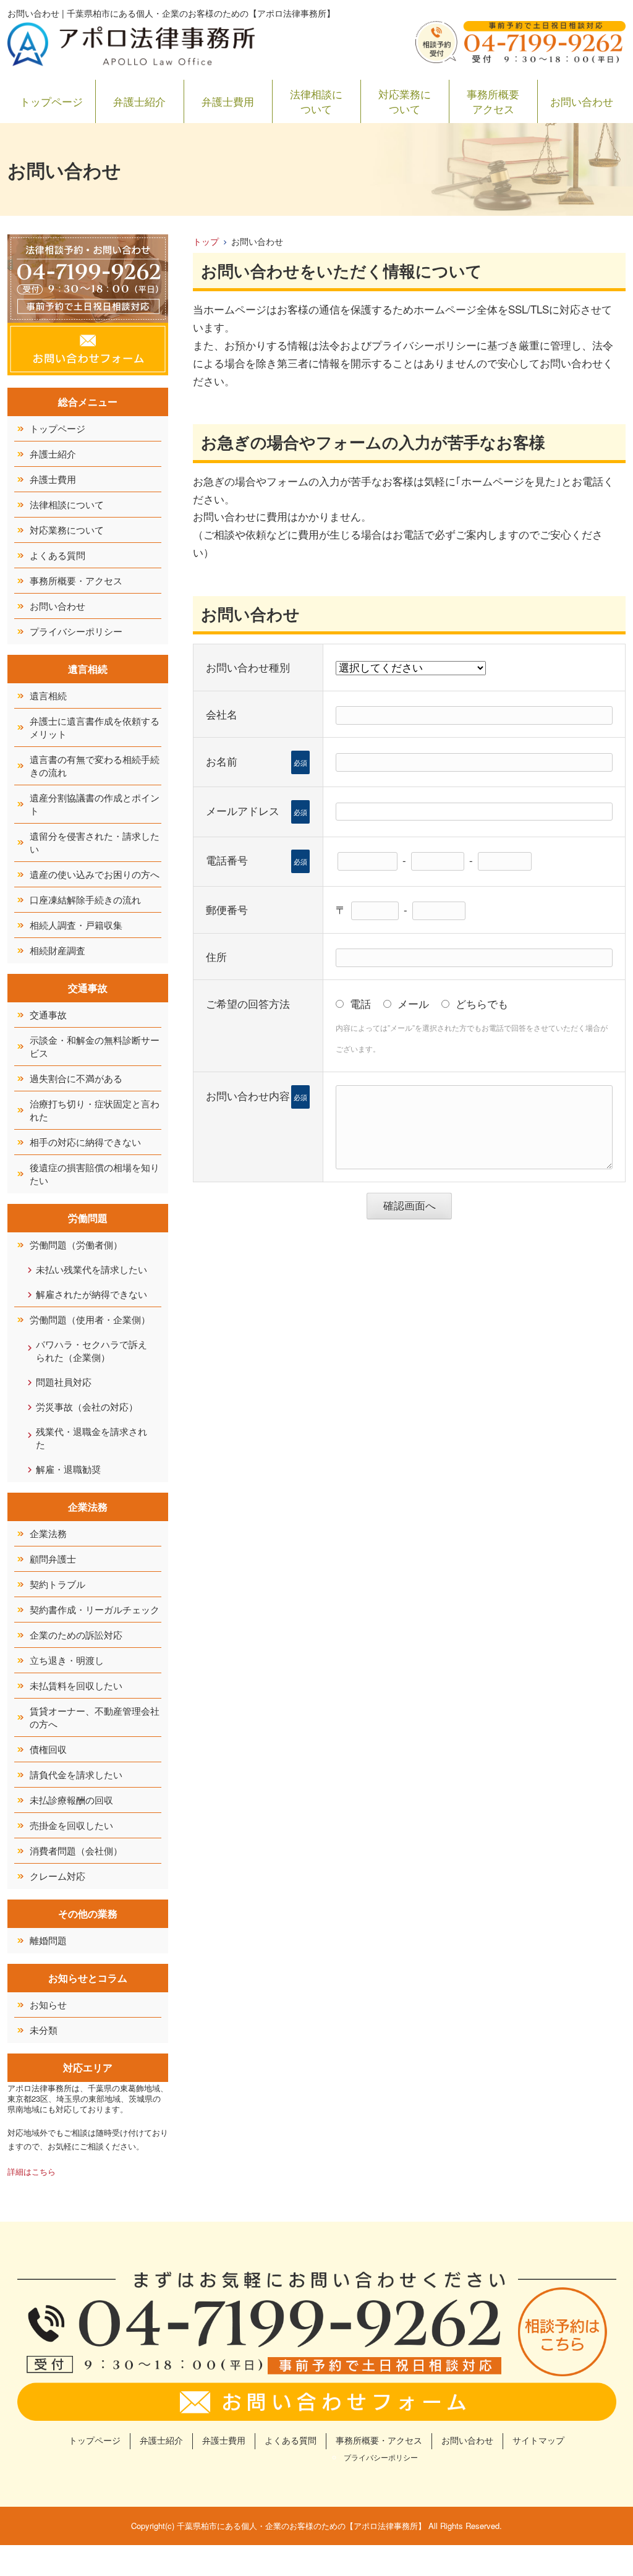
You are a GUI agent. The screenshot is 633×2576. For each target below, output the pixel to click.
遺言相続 (48, 695)
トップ (206, 241)
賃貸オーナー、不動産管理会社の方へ (95, 1717)
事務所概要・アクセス (76, 580)
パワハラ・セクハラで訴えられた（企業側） (91, 1350)
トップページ (51, 101)
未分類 (44, 2030)
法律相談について (316, 101)
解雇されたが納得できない (91, 1294)
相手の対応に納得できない (85, 1142)
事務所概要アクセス (493, 101)
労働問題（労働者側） (76, 1244)
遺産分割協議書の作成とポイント (95, 804)
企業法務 (48, 1533)
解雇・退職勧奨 (68, 1469)
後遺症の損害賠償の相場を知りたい (95, 1174)
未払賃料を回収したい (76, 1685)
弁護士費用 (228, 101)
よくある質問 (57, 555)
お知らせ (48, 2004)
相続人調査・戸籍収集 (76, 925)
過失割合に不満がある (76, 1078)
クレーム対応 (57, 1876)
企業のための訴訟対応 (76, 1635)
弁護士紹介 (139, 101)
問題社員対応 (64, 1382)
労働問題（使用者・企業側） (90, 1319)
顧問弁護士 (53, 1559)
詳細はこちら (32, 2171)
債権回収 (48, 1749)
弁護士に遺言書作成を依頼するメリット (95, 727)
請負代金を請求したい (76, 1774)
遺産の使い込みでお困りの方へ (95, 874)
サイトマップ (538, 2440)
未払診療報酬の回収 (71, 1800)
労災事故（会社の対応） (87, 1406)
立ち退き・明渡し (67, 1660)
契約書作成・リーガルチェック (95, 1609)
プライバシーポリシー (76, 631)
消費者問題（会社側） (76, 1850)
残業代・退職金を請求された (91, 1438)
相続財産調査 (57, 950)
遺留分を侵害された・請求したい (95, 842)
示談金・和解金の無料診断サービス (95, 1046)
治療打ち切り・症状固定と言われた (95, 1110)
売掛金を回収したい (71, 1825)
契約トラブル (57, 1584)
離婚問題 (48, 1940)
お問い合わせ (582, 101)
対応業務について (405, 101)
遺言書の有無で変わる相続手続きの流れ (95, 766)
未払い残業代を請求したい (91, 1269)
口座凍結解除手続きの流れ (85, 899)
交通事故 (48, 1014)
